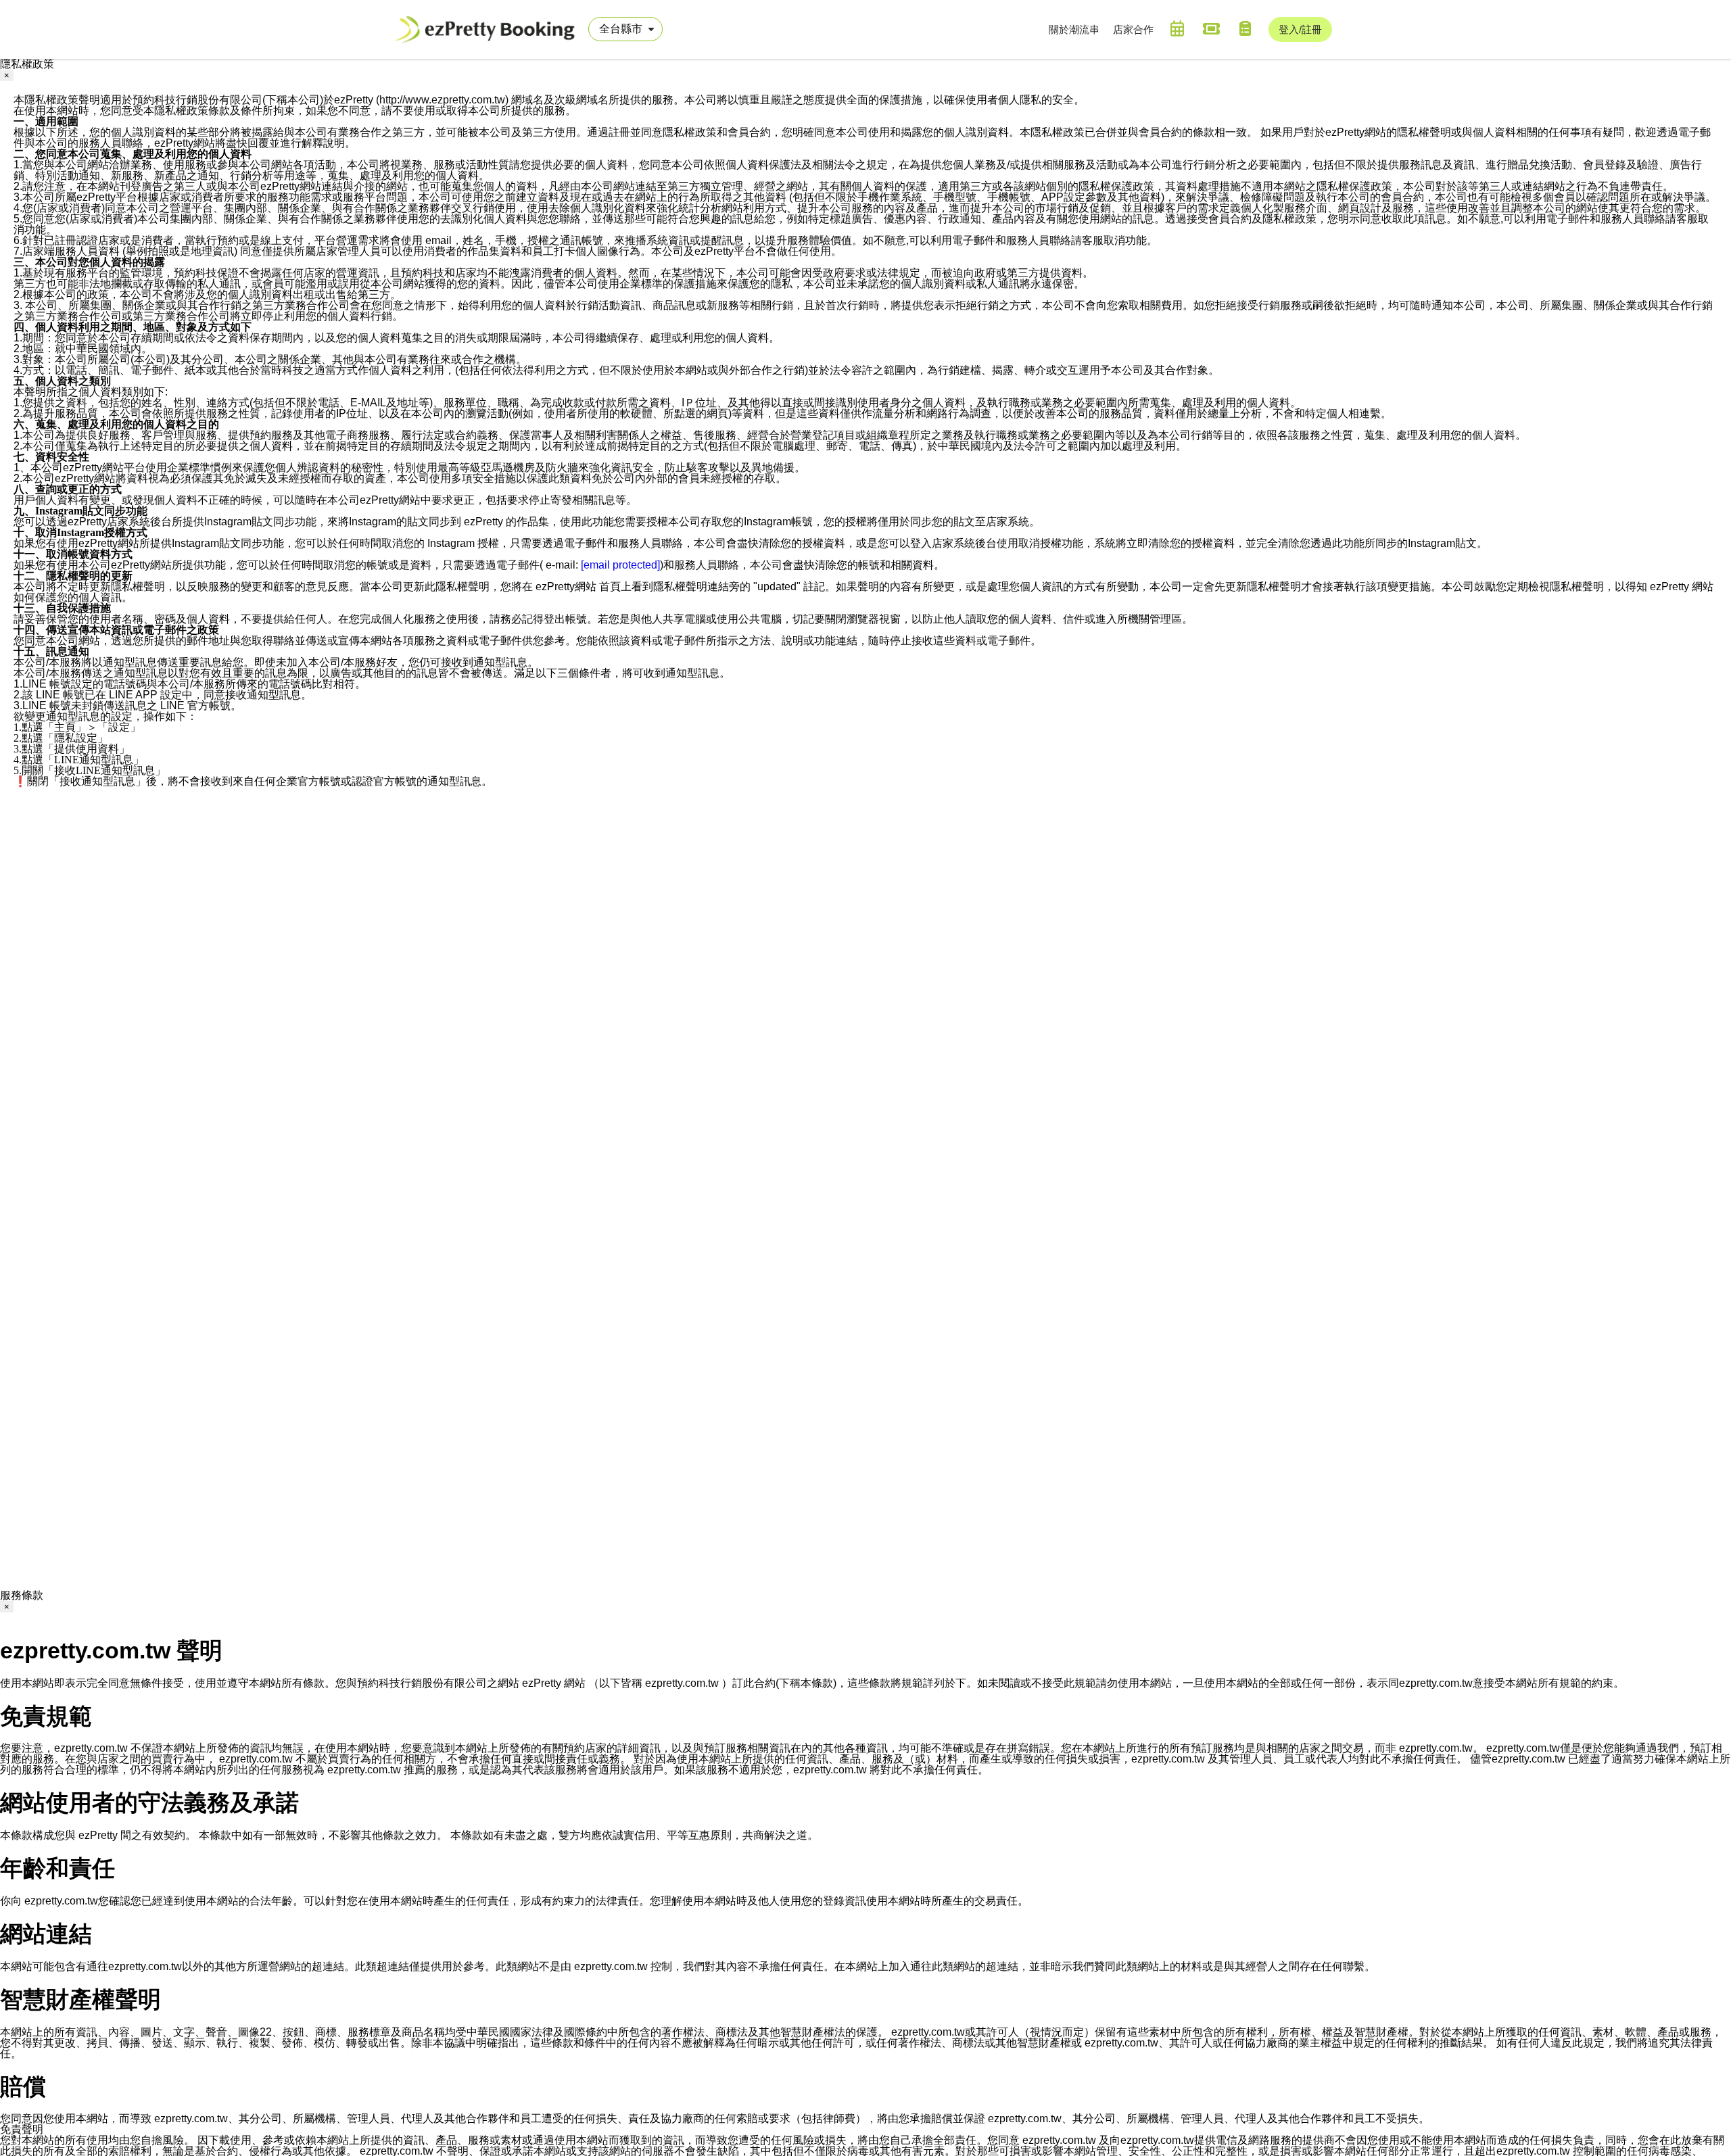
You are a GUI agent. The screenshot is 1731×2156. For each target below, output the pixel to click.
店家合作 (1133, 29)
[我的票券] (1211, 28)
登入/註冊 (1300, 29)
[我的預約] (1177, 28)
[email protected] (620, 565)
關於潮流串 (1074, 29)
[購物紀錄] (1245, 28)
